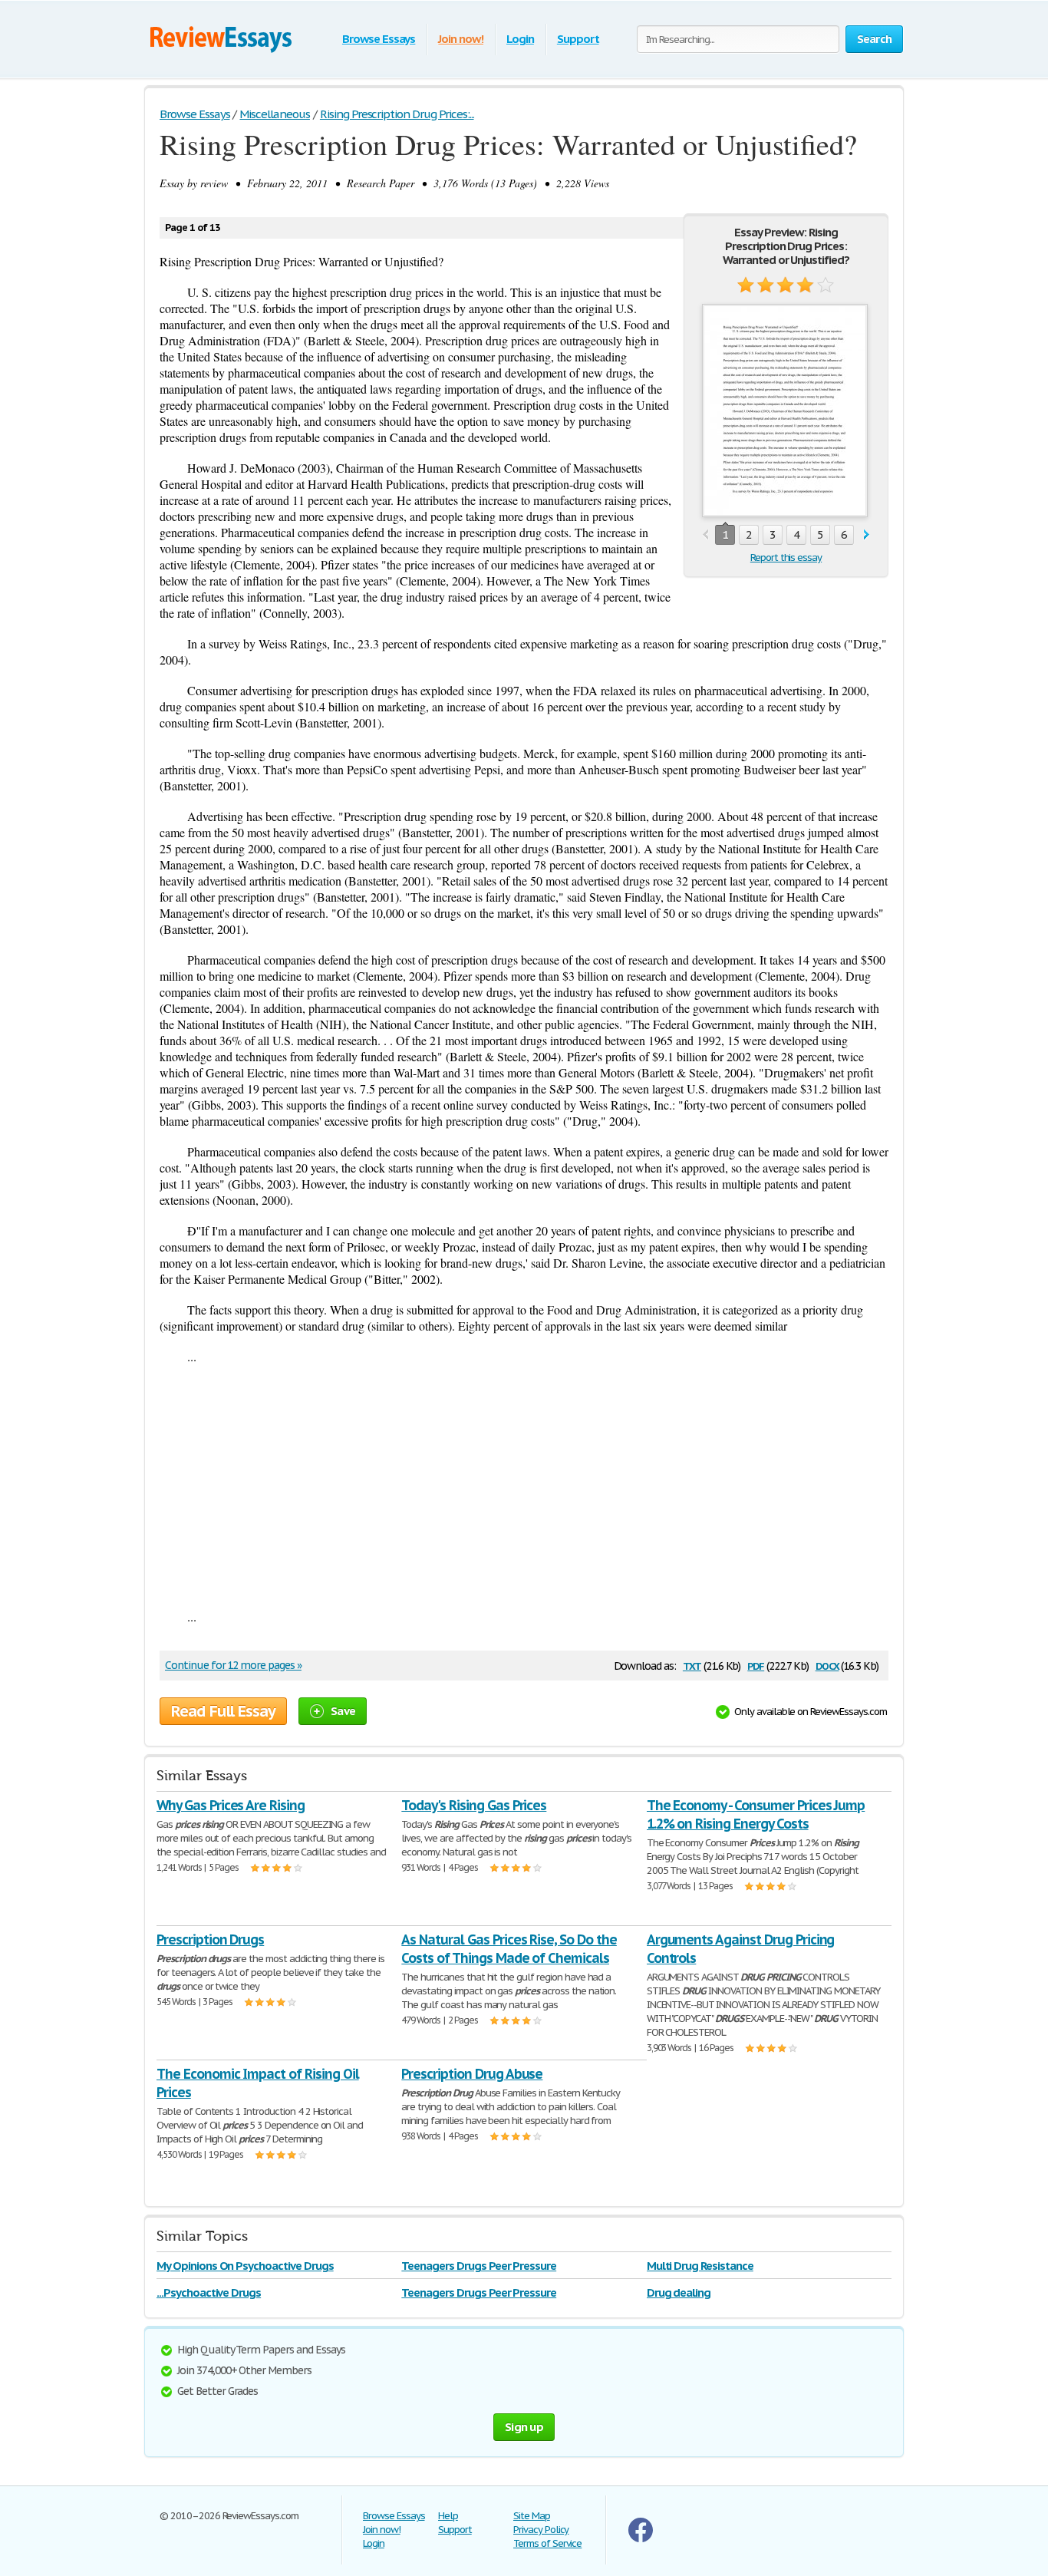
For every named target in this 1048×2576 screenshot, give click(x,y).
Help (448, 2516)
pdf (756, 1665)
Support (578, 39)
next (867, 535)
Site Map (532, 2516)
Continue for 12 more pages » (233, 1665)
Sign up (524, 2427)
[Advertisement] (524, 1486)
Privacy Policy (541, 2530)
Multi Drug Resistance (700, 2266)
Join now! (461, 39)
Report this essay (786, 557)
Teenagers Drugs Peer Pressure (479, 2266)
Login (520, 39)
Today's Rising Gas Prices (474, 1805)
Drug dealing (679, 2292)
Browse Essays (379, 39)
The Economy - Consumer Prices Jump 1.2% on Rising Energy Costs (756, 1814)
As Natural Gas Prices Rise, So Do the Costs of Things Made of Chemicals (509, 1949)
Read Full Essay (223, 1711)
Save (343, 1711)
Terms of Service (547, 2543)
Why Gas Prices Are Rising (231, 1805)
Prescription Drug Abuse (472, 2074)
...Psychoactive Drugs (209, 2292)
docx (827, 1665)
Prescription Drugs (210, 1939)
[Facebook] (641, 2539)
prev (705, 535)
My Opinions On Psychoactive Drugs (245, 2266)
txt (692, 1665)
